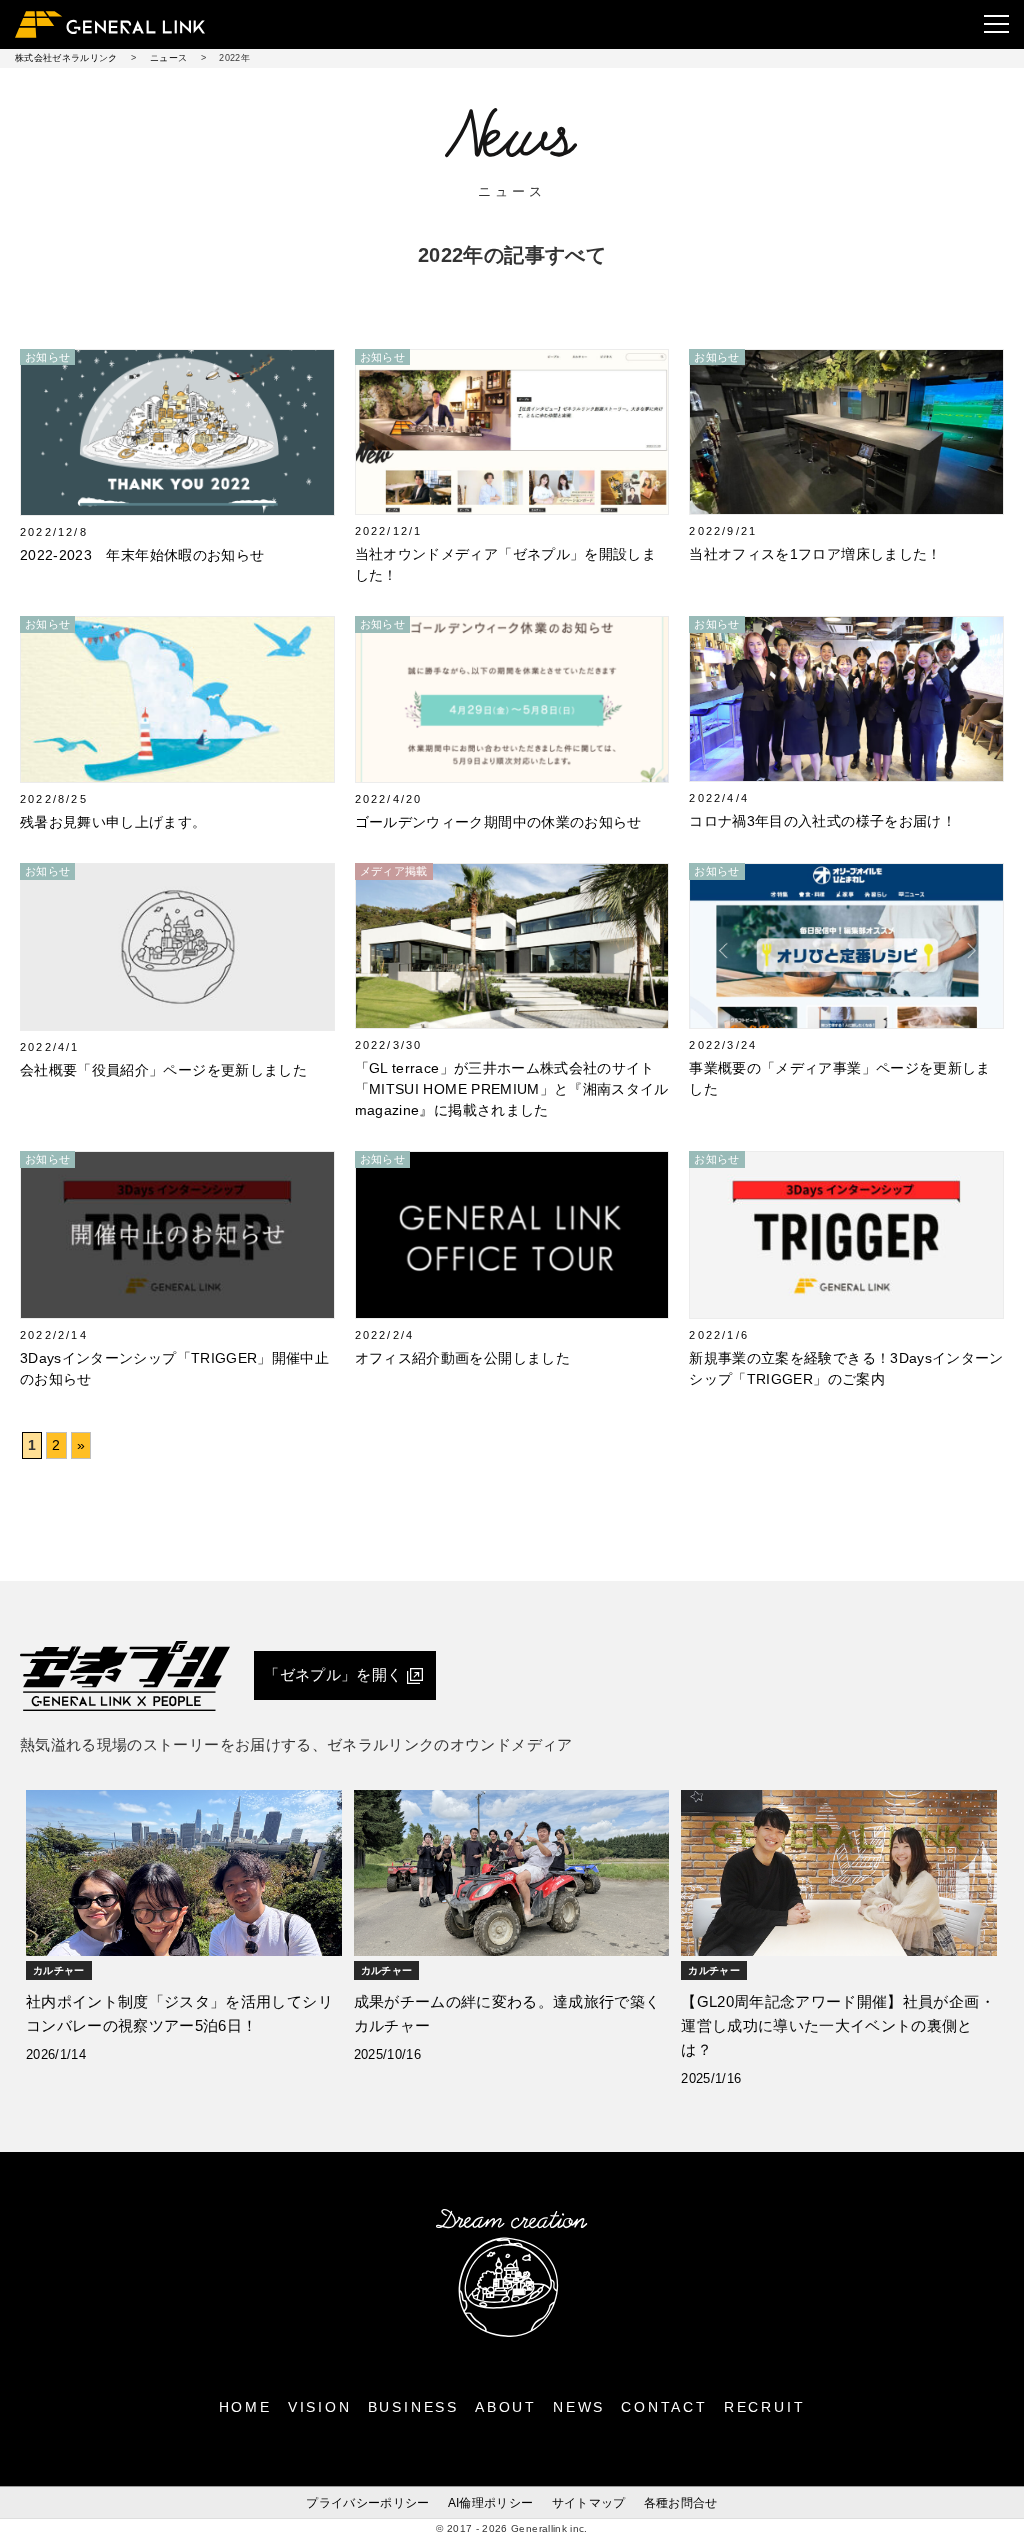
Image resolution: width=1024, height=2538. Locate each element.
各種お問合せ (681, 2503)
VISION (320, 2407)
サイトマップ (589, 2503)
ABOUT (506, 2407)
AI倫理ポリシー (491, 2503)
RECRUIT (765, 2407)
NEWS (579, 2407)
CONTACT (664, 2407)
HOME (245, 2407)
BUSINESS (413, 2407)
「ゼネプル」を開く (333, 1674)
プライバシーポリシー (368, 2503)
